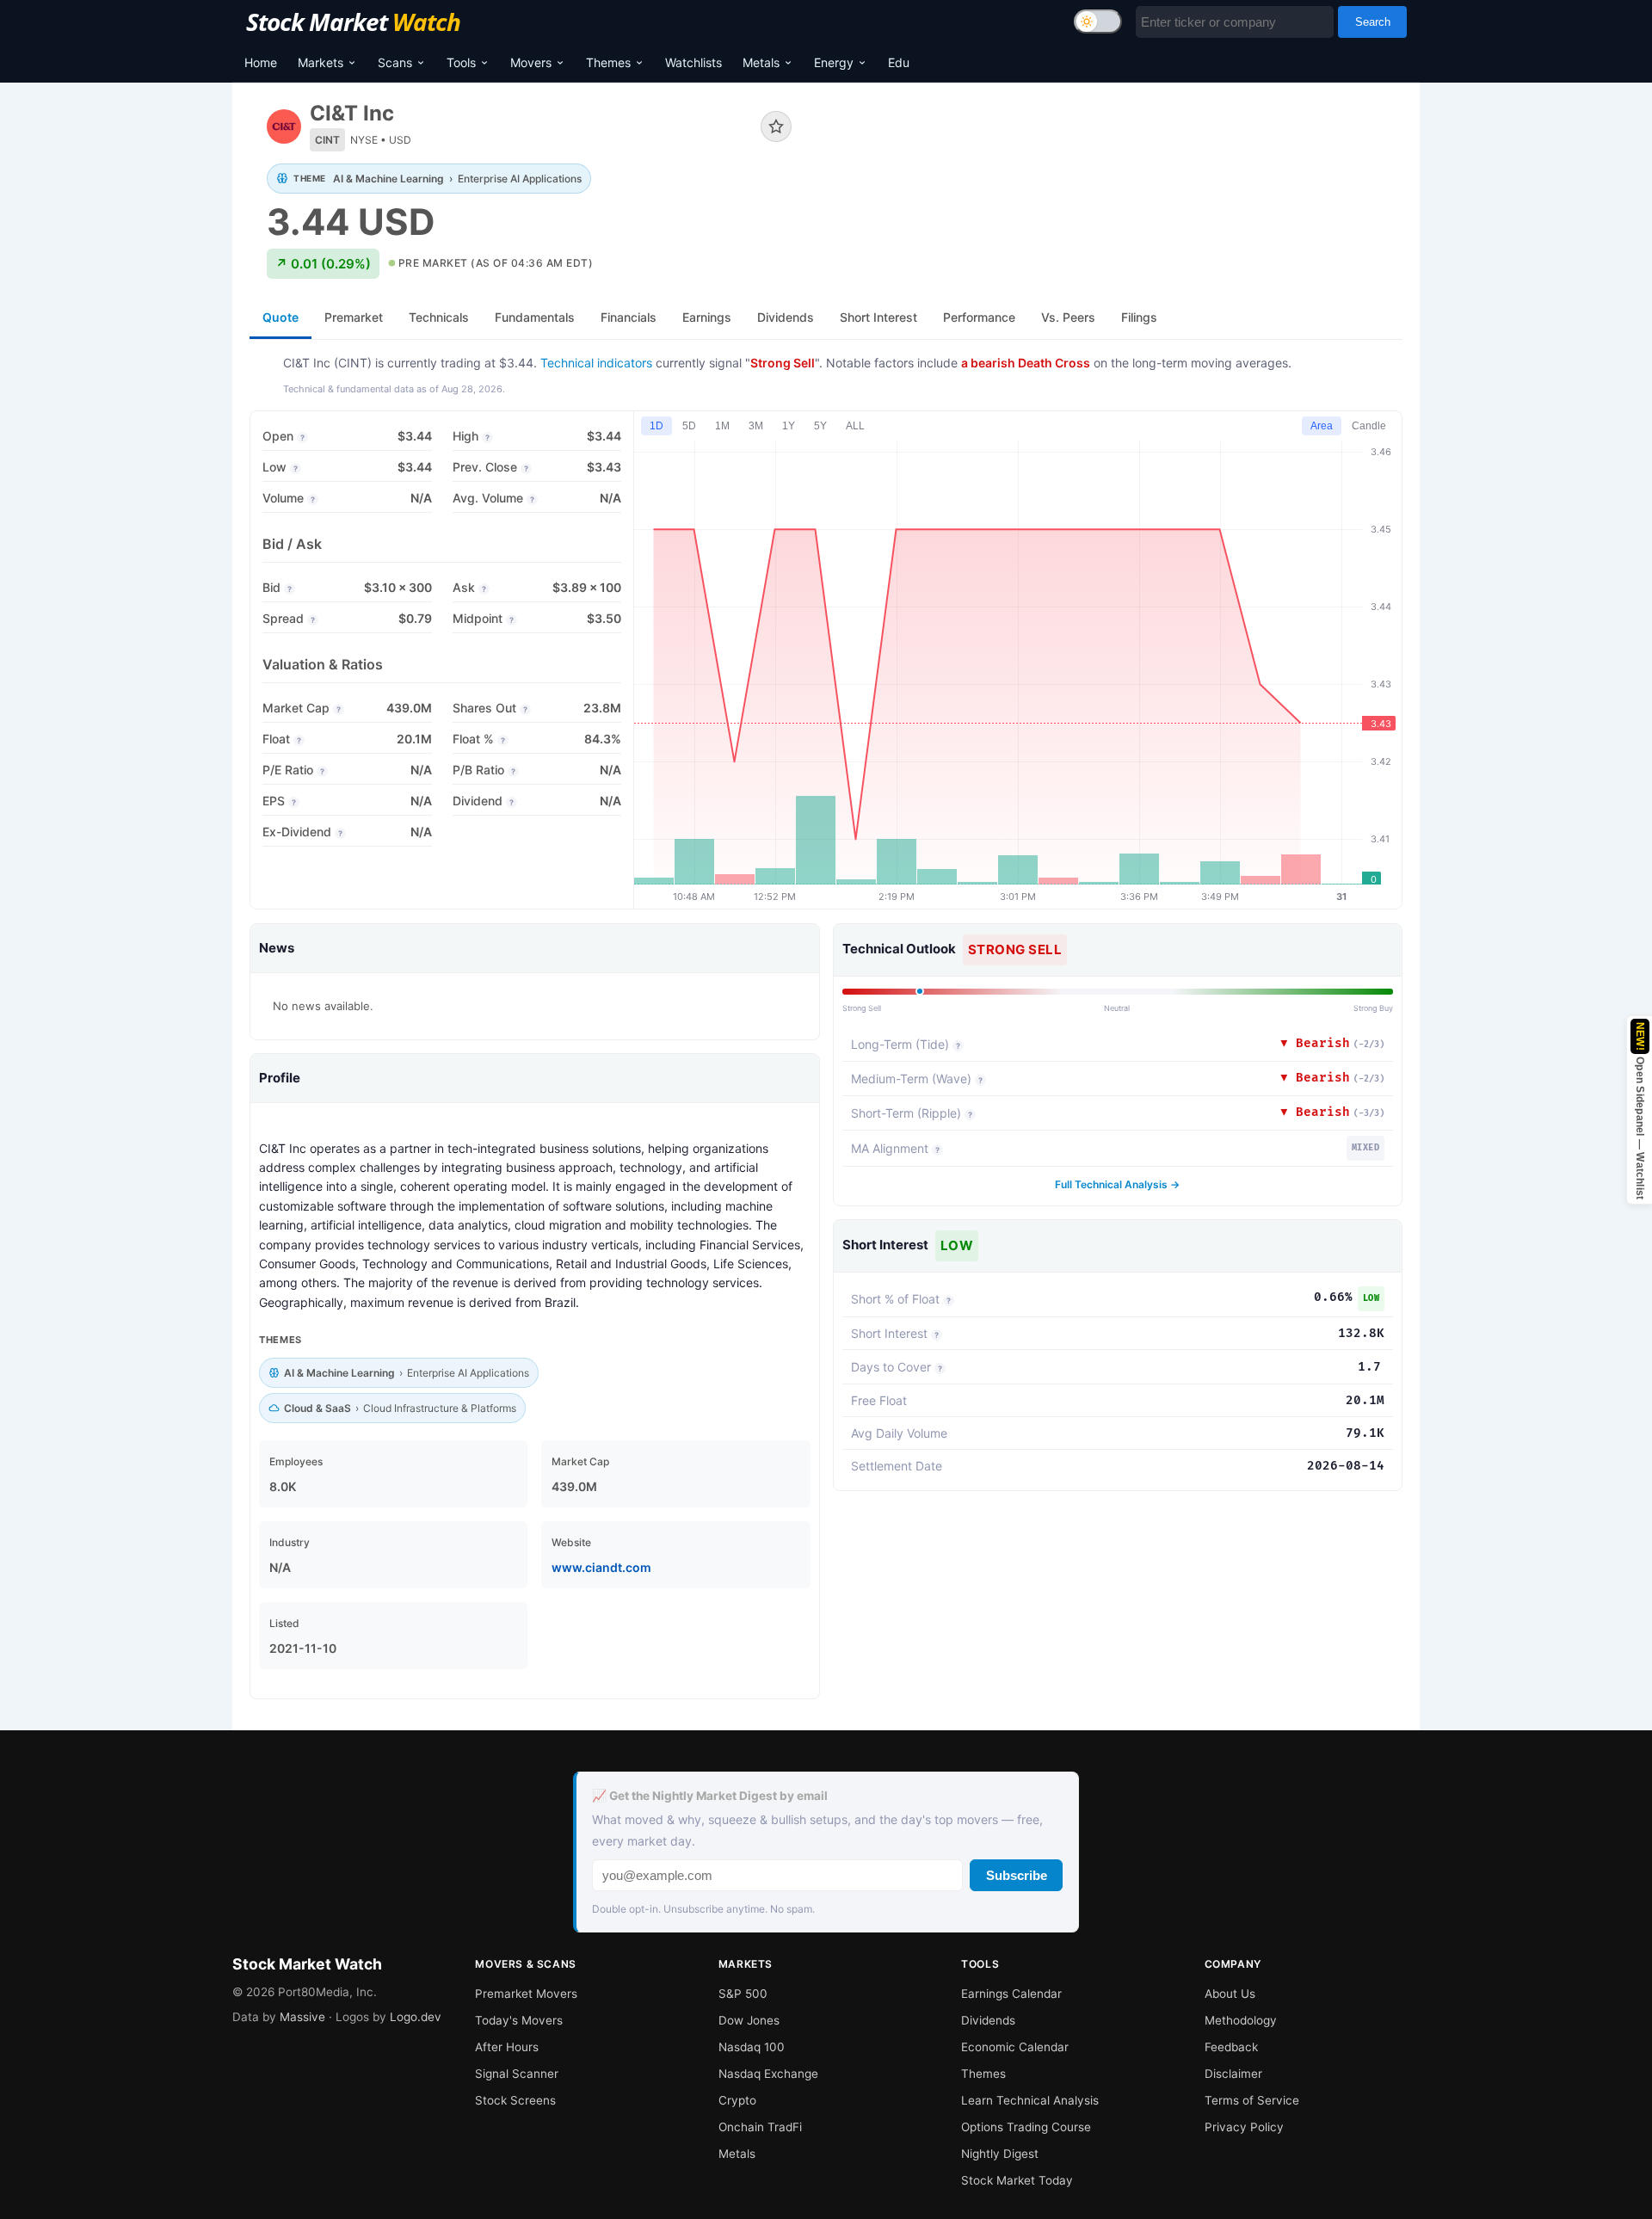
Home (261, 62)
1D (656, 426)
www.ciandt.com (601, 1567)
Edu (899, 62)
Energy (834, 62)
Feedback (1231, 2047)
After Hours (507, 2047)
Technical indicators (596, 363)
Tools (461, 62)
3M (756, 426)
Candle (1369, 426)
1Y (789, 426)
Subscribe (1017, 1875)
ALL (855, 426)
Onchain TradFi (760, 2127)
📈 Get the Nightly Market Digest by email (710, 1796)
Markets (321, 62)
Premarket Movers (526, 1994)
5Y (820, 426)
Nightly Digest (1000, 2154)
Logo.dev (416, 2017)
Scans (395, 62)
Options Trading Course (1026, 2127)
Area (1322, 426)
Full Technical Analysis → (1117, 1184)
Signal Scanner (517, 2074)
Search (1373, 22)
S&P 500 (743, 1994)
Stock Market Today (1017, 2180)
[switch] (1098, 22)
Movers (531, 62)
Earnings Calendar (1011, 1994)
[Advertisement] (1110, 158)
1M (722, 426)
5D (689, 426)
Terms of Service (1252, 2100)
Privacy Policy (1244, 2127)
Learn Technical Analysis (1030, 2100)
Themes (608, 62)
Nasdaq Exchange (768, 2074)
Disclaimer (1233, 2074)
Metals (761, 62)
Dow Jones (749, 2020)
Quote (280, 317)
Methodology (1241, 2020)
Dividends (988, 2020)
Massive (302, 2017)
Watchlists (693, 62)
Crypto (737, 2100)
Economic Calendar (1015, 2047)
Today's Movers (519, 2020)
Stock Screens (515, 2100)
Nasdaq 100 (752, 2047)
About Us (1230, 1994)
